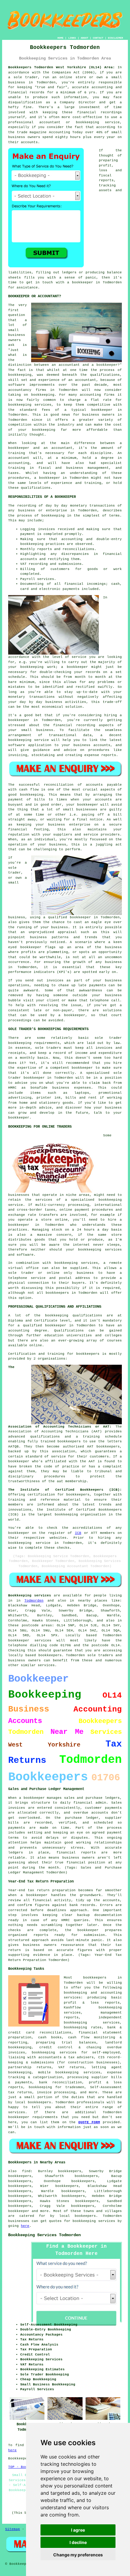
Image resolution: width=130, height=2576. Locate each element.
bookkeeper (19, 2211)
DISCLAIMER (115, 38)
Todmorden (34, 1601)
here (25, 2226)
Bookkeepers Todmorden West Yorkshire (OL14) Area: (62, 67)
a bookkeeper (80, 282)
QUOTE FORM (89, 2122)
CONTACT (98, 38)
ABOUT (84, 38)
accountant (19, 458)
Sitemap (13, 2529)
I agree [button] (78, 2530)
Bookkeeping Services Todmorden (44, 2235)
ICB (78, 1533)
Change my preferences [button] (78, 2555)
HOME (60, 38)
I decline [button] (78, 2542)
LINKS (72, 38)
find (26, 2171)
